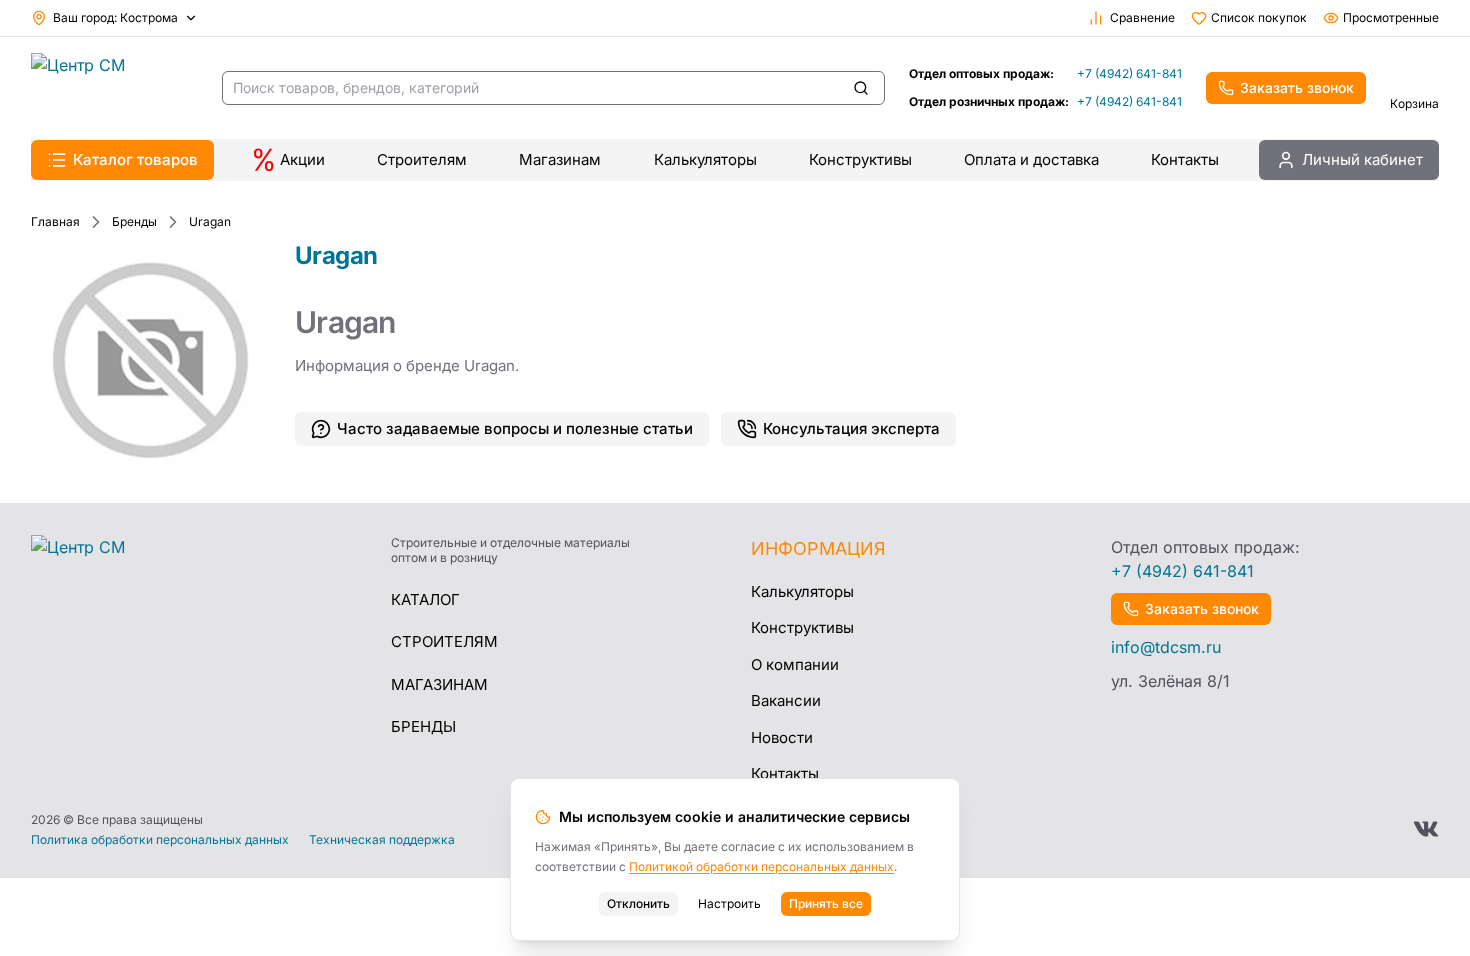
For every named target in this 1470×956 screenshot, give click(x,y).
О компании (795, 664)
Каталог (425, 599)
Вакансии (786, 700)
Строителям (422, 159)
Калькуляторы (705, 159)
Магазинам (560, 159)
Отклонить (638, 903)
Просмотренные (1391, 17)
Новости (782, 737)
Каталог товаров (135, 159)
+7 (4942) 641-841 (1129, 73)
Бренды (423, 726)
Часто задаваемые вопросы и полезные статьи (515, 428)
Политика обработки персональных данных (160, 840)
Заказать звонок (1297, 87)
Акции (302, 159)
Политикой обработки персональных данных (761, 866)
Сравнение (1142, 17)
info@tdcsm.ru (1166, 647)
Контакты (1185, 159)
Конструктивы (860, 159)
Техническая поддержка (382, 840)
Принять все (826, 903)
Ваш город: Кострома (115, 17)
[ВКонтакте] (1426, 829)
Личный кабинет (1362, 159)
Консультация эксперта (851, 428)
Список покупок (1259, 17)
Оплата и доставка (1031, 159)
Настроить (729, 903)
